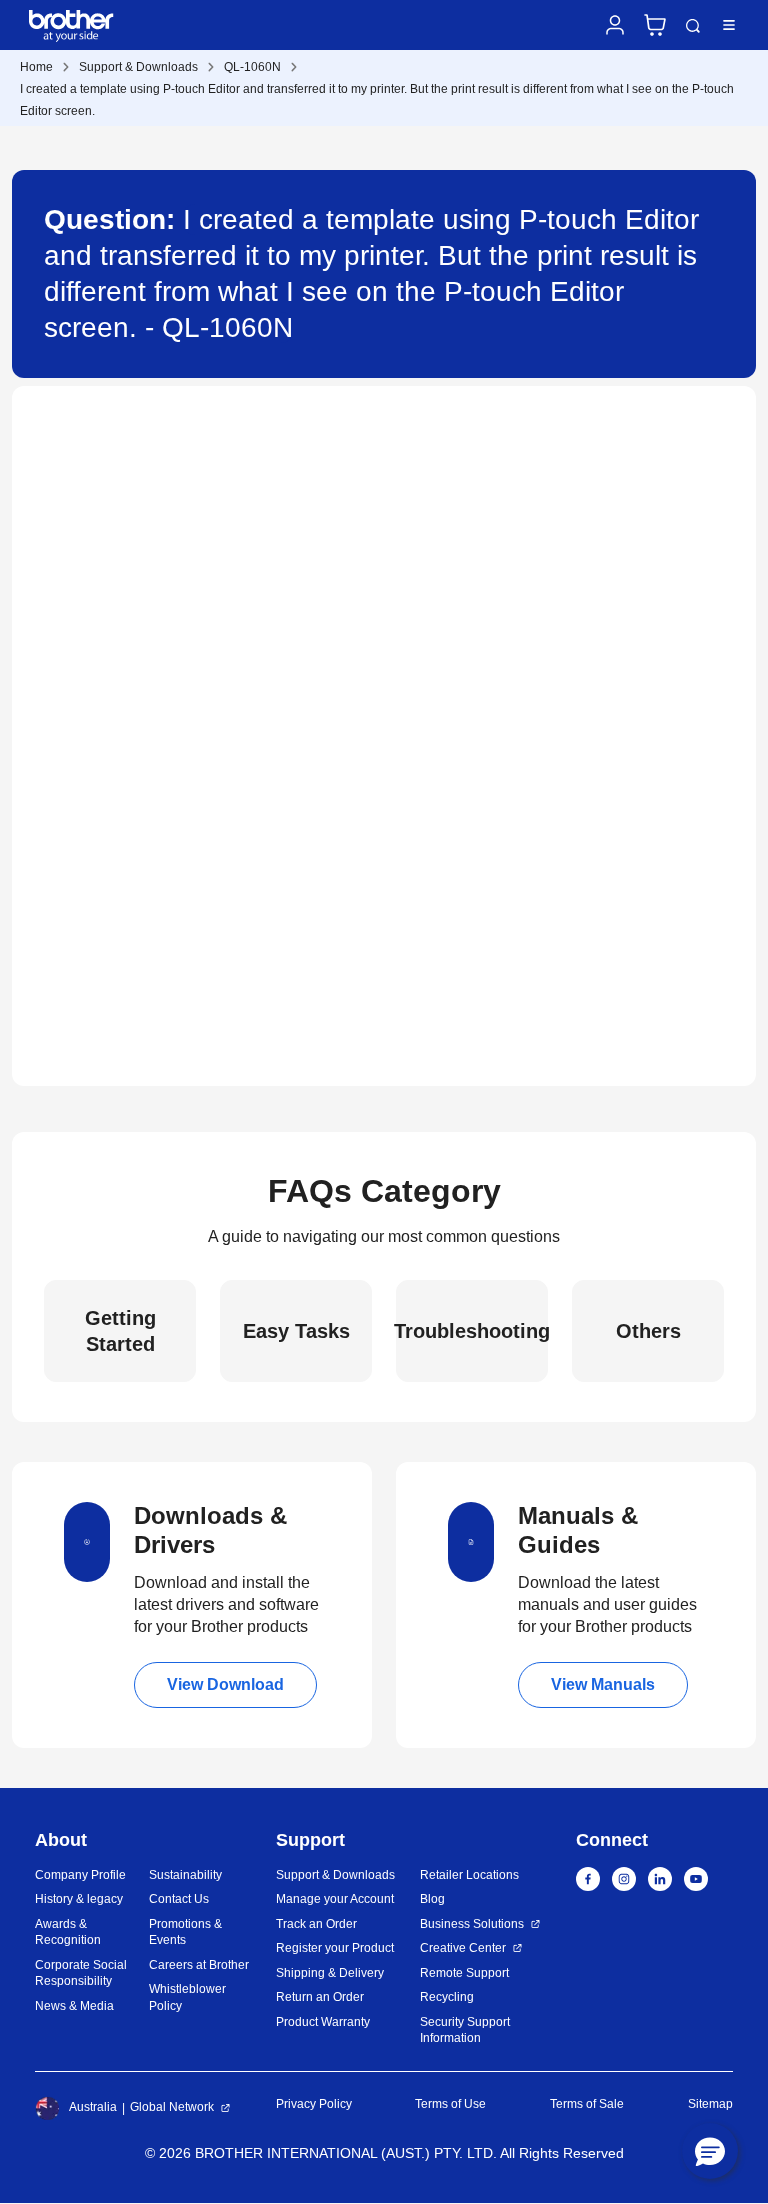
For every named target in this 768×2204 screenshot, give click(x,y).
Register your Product (335, 1948)
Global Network (172, 2107)
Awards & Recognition (68, 1932)
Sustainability (185, 1875)
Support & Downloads (138, 67)
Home (36, 67)
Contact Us (179, 1899)
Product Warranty (323, 2022)
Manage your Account (335, 1899)
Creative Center (463, 1948)
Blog (432, 1899)
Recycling (447, 1997)
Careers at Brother (199, 1965)
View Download (225, 1684)
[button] (710, 2151)
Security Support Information (465, 2030)
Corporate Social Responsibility (81, 1973)
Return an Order (320, 1997)
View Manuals (603, 1684)
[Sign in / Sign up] (615, 25)
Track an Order (316, 1924)
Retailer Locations (469, 1875)
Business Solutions (472, 1924)
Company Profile (80, 1875)
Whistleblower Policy (187, 1997)
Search (693, 26)
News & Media (74, 2006)
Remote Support (464, 1973)
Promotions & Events (185, 1932)
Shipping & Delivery (330, 1973)
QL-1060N (252, 67)
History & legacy (79, 1899)
